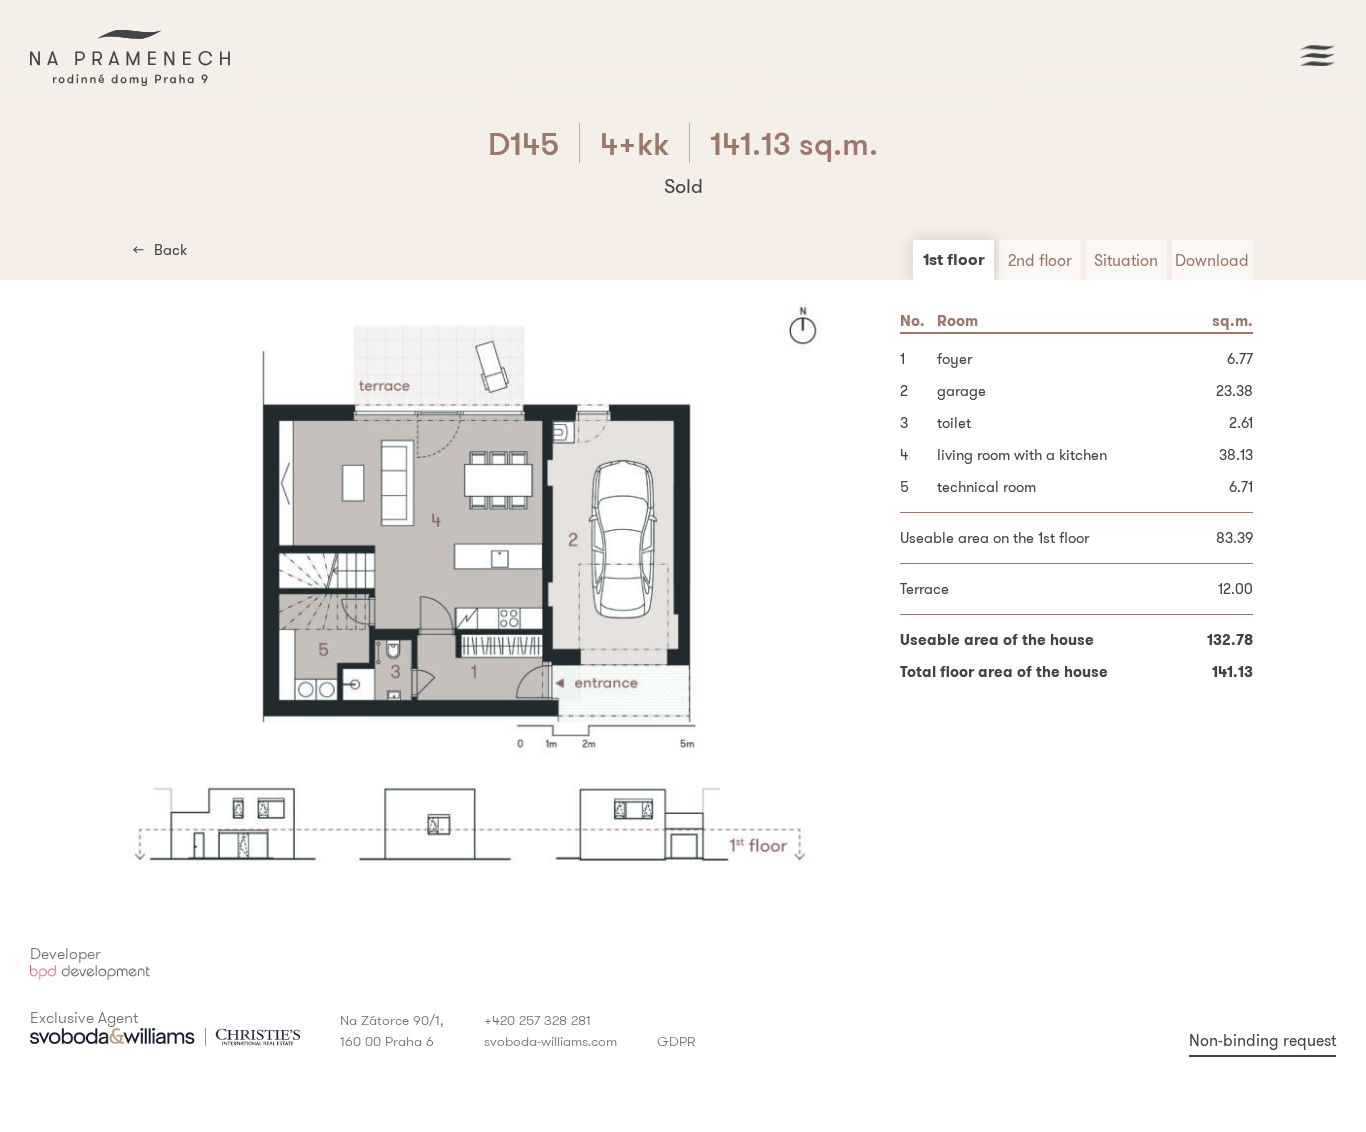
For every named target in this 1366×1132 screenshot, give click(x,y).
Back (170, 249)
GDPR (676, 1041)
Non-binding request (1262, 1040)
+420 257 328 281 (537, 1020)
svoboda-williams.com (550, 1041)
